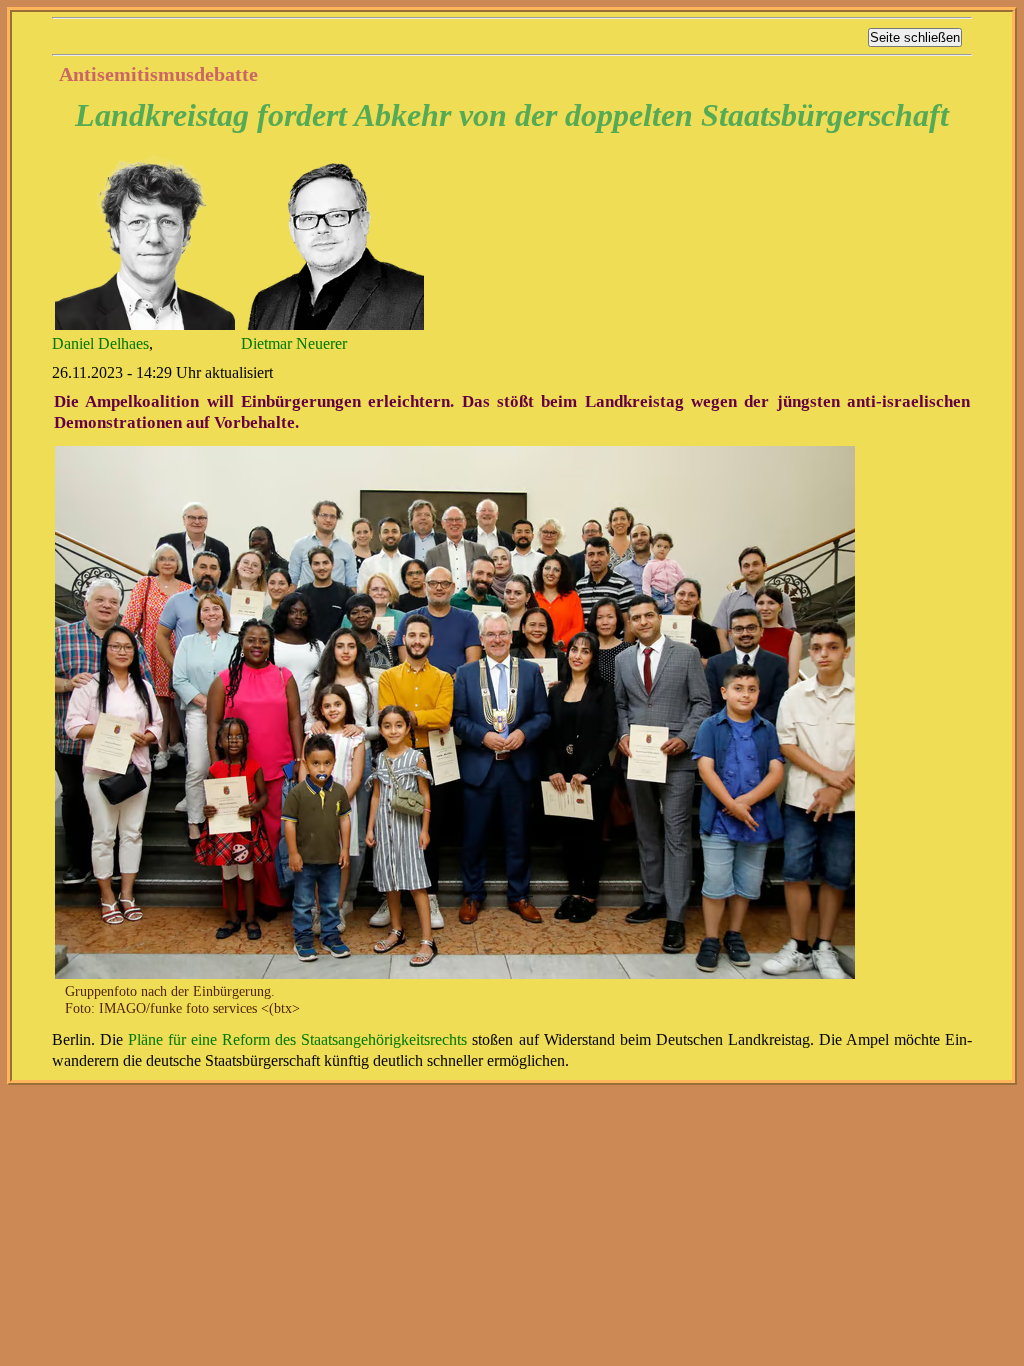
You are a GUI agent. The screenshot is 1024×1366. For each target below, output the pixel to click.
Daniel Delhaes (100, 343)
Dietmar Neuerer (294, 343)
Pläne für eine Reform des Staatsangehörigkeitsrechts (297, 1039)
